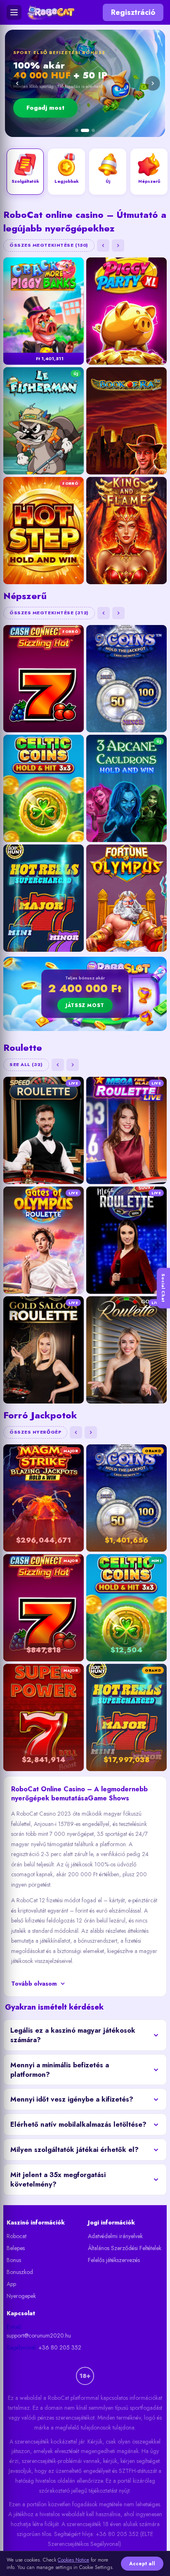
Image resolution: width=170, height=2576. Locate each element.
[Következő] (118, 245)
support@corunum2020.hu (39, 2335)
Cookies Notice (73, 2560)
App (11, 2284)
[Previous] (17, 83)
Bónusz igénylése (101, 108)
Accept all (142, 2564)
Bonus (14, 2260)
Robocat (17, 2236)
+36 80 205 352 (60, 2347)
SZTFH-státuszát (138, 2471)
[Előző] (103, 245)
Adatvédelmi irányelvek (115, 2236)
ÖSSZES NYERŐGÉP (35, 1432)
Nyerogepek (21, 2296)
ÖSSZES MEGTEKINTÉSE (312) (49, 613)
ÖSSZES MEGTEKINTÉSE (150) (49, 245)
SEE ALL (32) (26, 1064)
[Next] (153, 83)
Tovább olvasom (34, 1984)
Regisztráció (133, 12)
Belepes (16, 2248)
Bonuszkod (20, 2272)
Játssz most (85, 1005)
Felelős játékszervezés (114, 2260)
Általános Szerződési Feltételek (125, 2248)
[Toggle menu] (14, 12)
